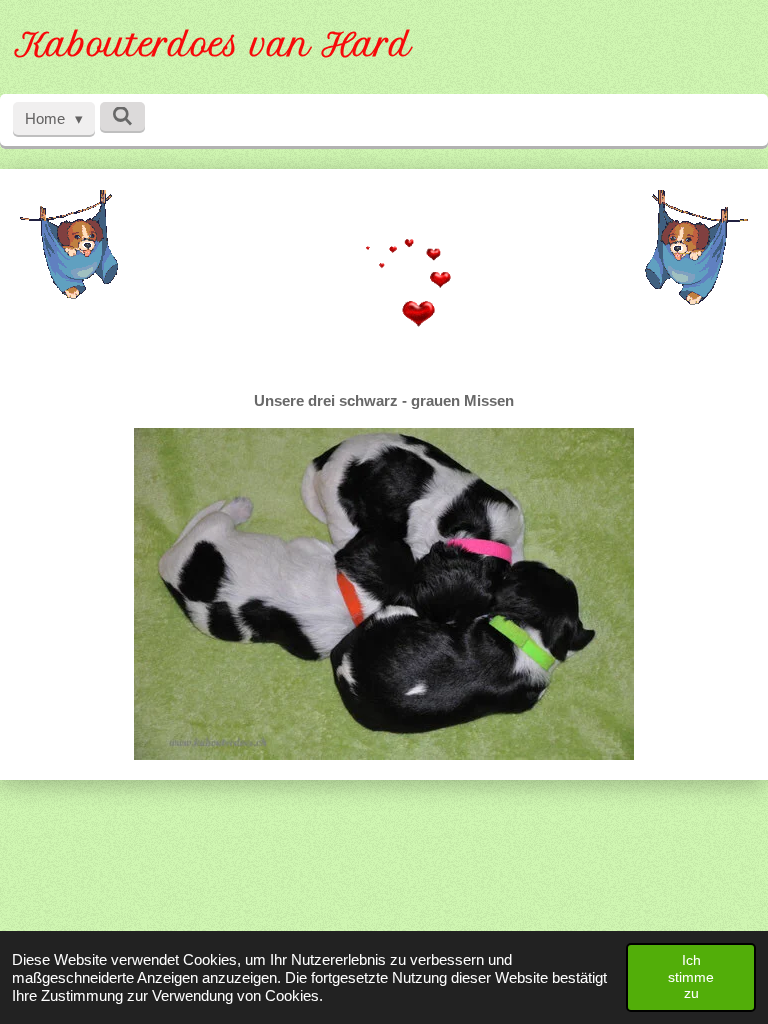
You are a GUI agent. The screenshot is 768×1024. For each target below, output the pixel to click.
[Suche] (122, 116)
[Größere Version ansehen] (69, 244)
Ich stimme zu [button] (691, 976)
